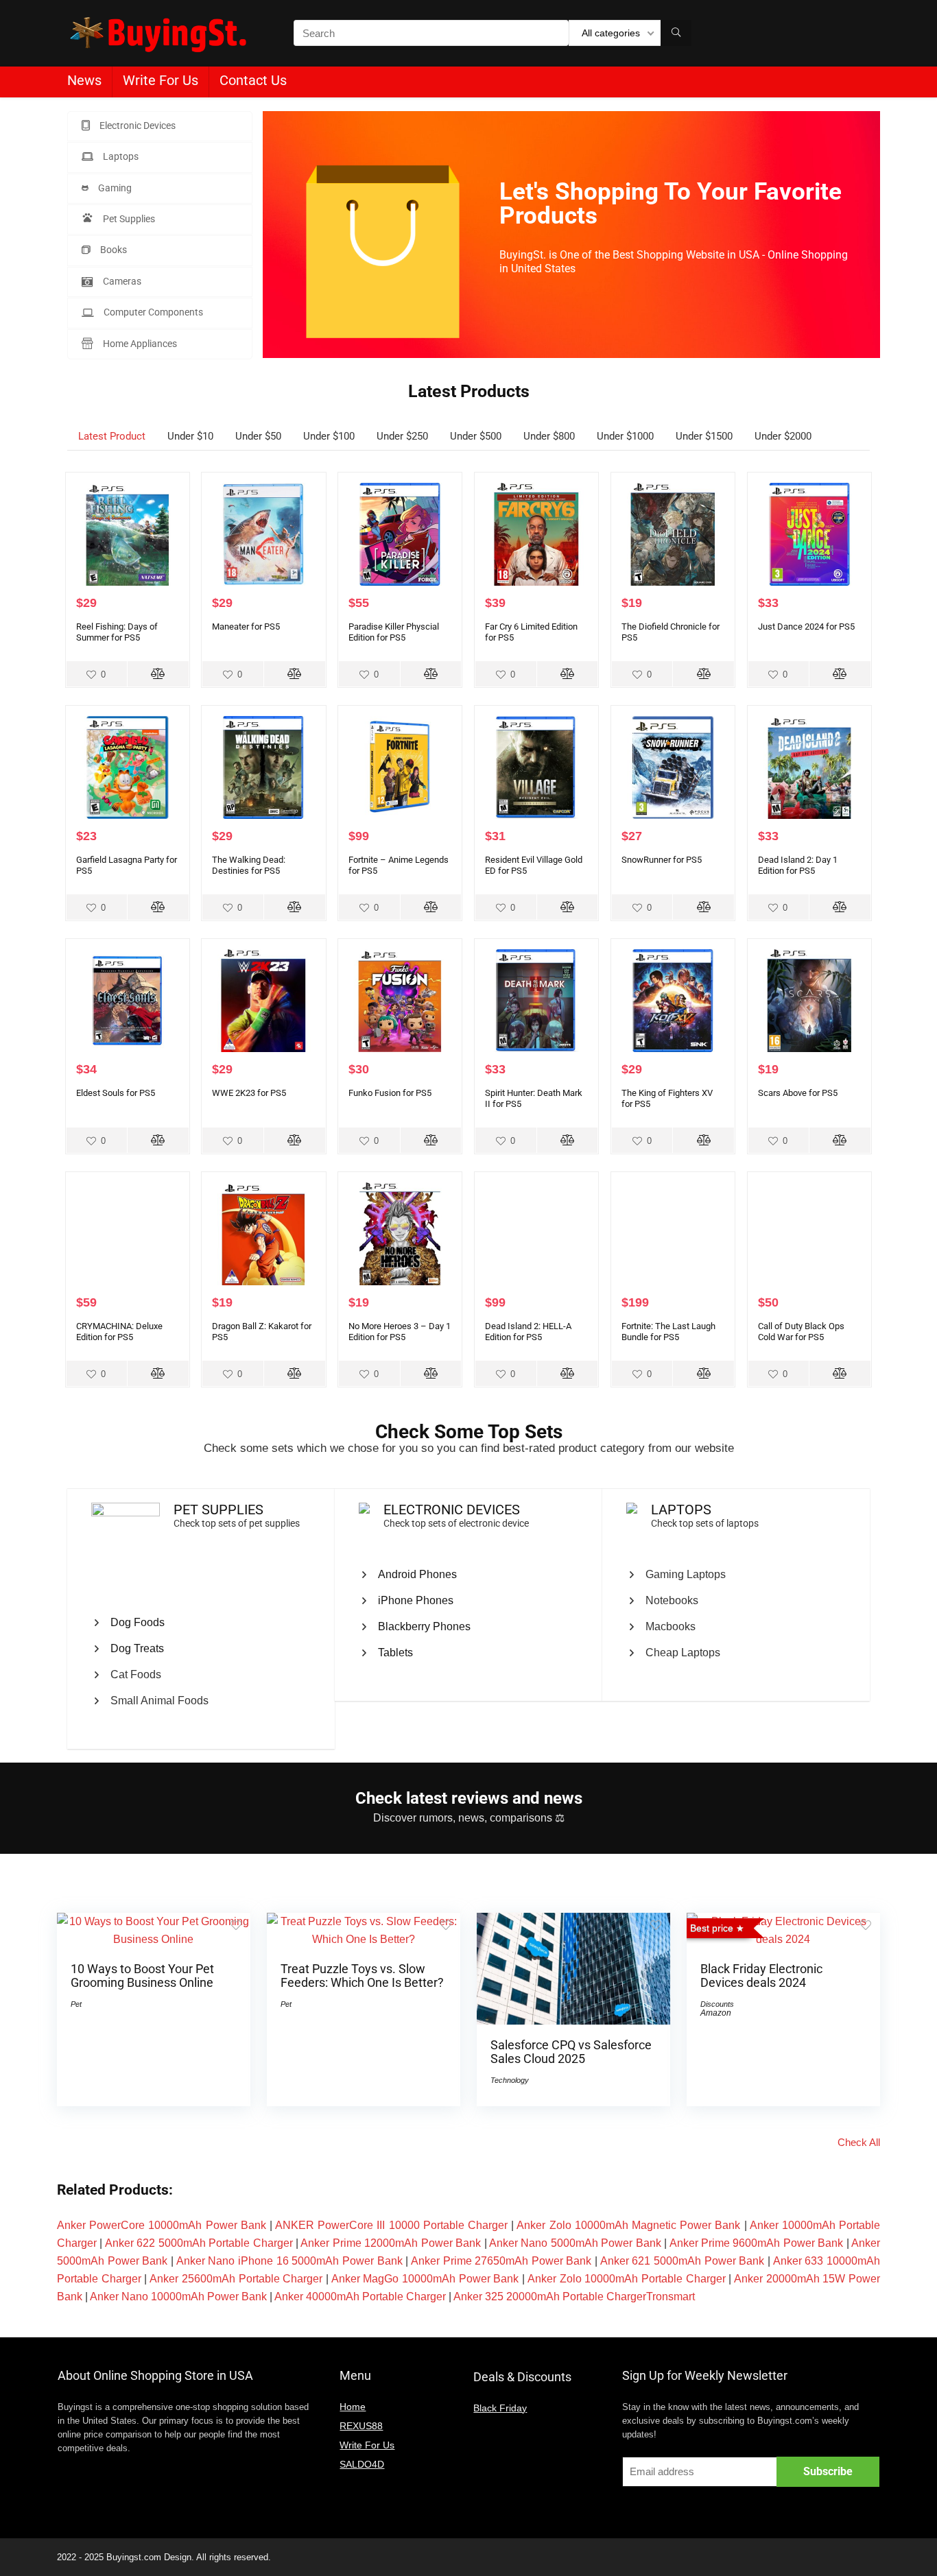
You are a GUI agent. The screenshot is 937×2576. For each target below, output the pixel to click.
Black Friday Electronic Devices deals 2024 (761, 1976)
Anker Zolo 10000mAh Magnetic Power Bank (628, 2225)
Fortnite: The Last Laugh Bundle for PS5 (668, 1332)
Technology (510, 2080)
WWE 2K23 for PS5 (249, 1093)
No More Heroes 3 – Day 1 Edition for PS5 (400, 1332)
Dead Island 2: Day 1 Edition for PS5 (798, 865)
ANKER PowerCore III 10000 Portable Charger (391, 2225)
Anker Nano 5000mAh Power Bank (575, 2243)
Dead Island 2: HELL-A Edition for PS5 (528, 1332)
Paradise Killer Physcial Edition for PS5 (394, 632)
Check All (859, 2142)
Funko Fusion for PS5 (390, 1093)
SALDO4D (362, 2464)
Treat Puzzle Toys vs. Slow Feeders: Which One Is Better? (362, 1976)
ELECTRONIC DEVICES (452, 1510)
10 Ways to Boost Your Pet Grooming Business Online (142, 1976)
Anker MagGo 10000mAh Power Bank (425, 2279)
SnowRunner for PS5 (662, 860)
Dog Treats (137, 1648)
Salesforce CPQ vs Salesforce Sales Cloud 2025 (571, 2052)
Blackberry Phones (424, 1626)
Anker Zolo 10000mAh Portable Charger (627, 2279)
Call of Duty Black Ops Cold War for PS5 (801, 1332)
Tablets (395, 1653)
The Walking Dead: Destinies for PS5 (249, 865)
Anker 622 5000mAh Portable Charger (199, 2243)
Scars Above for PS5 (798, 1093)
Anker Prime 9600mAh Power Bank (757, 2243)
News (84, 80)
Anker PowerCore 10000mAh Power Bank (162, 2225)
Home (353, 2407)
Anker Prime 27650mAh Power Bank (501, 2261)
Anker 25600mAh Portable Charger (236, 2279)
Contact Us (253, 80)
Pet (76, 2004)
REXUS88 (361, 2426)
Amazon (716, 2013)
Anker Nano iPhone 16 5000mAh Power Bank (289, 2261)
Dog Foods (138, 1622)
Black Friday (500, 2408)
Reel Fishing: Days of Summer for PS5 (117, 632)
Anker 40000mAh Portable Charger (360, 2297)
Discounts (717, 2004)
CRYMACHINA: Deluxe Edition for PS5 (119, 1332)
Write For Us (161, 80)
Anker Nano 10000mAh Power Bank (178, 2297)
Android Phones (417, 1574)
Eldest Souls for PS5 (116, 1093)
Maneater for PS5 (246, 627)
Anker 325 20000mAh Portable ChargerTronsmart (574, 2297)
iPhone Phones (416, 1600)
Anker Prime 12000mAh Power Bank (391, 2243)
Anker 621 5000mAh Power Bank (683, 2261)
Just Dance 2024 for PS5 (806, 627)
